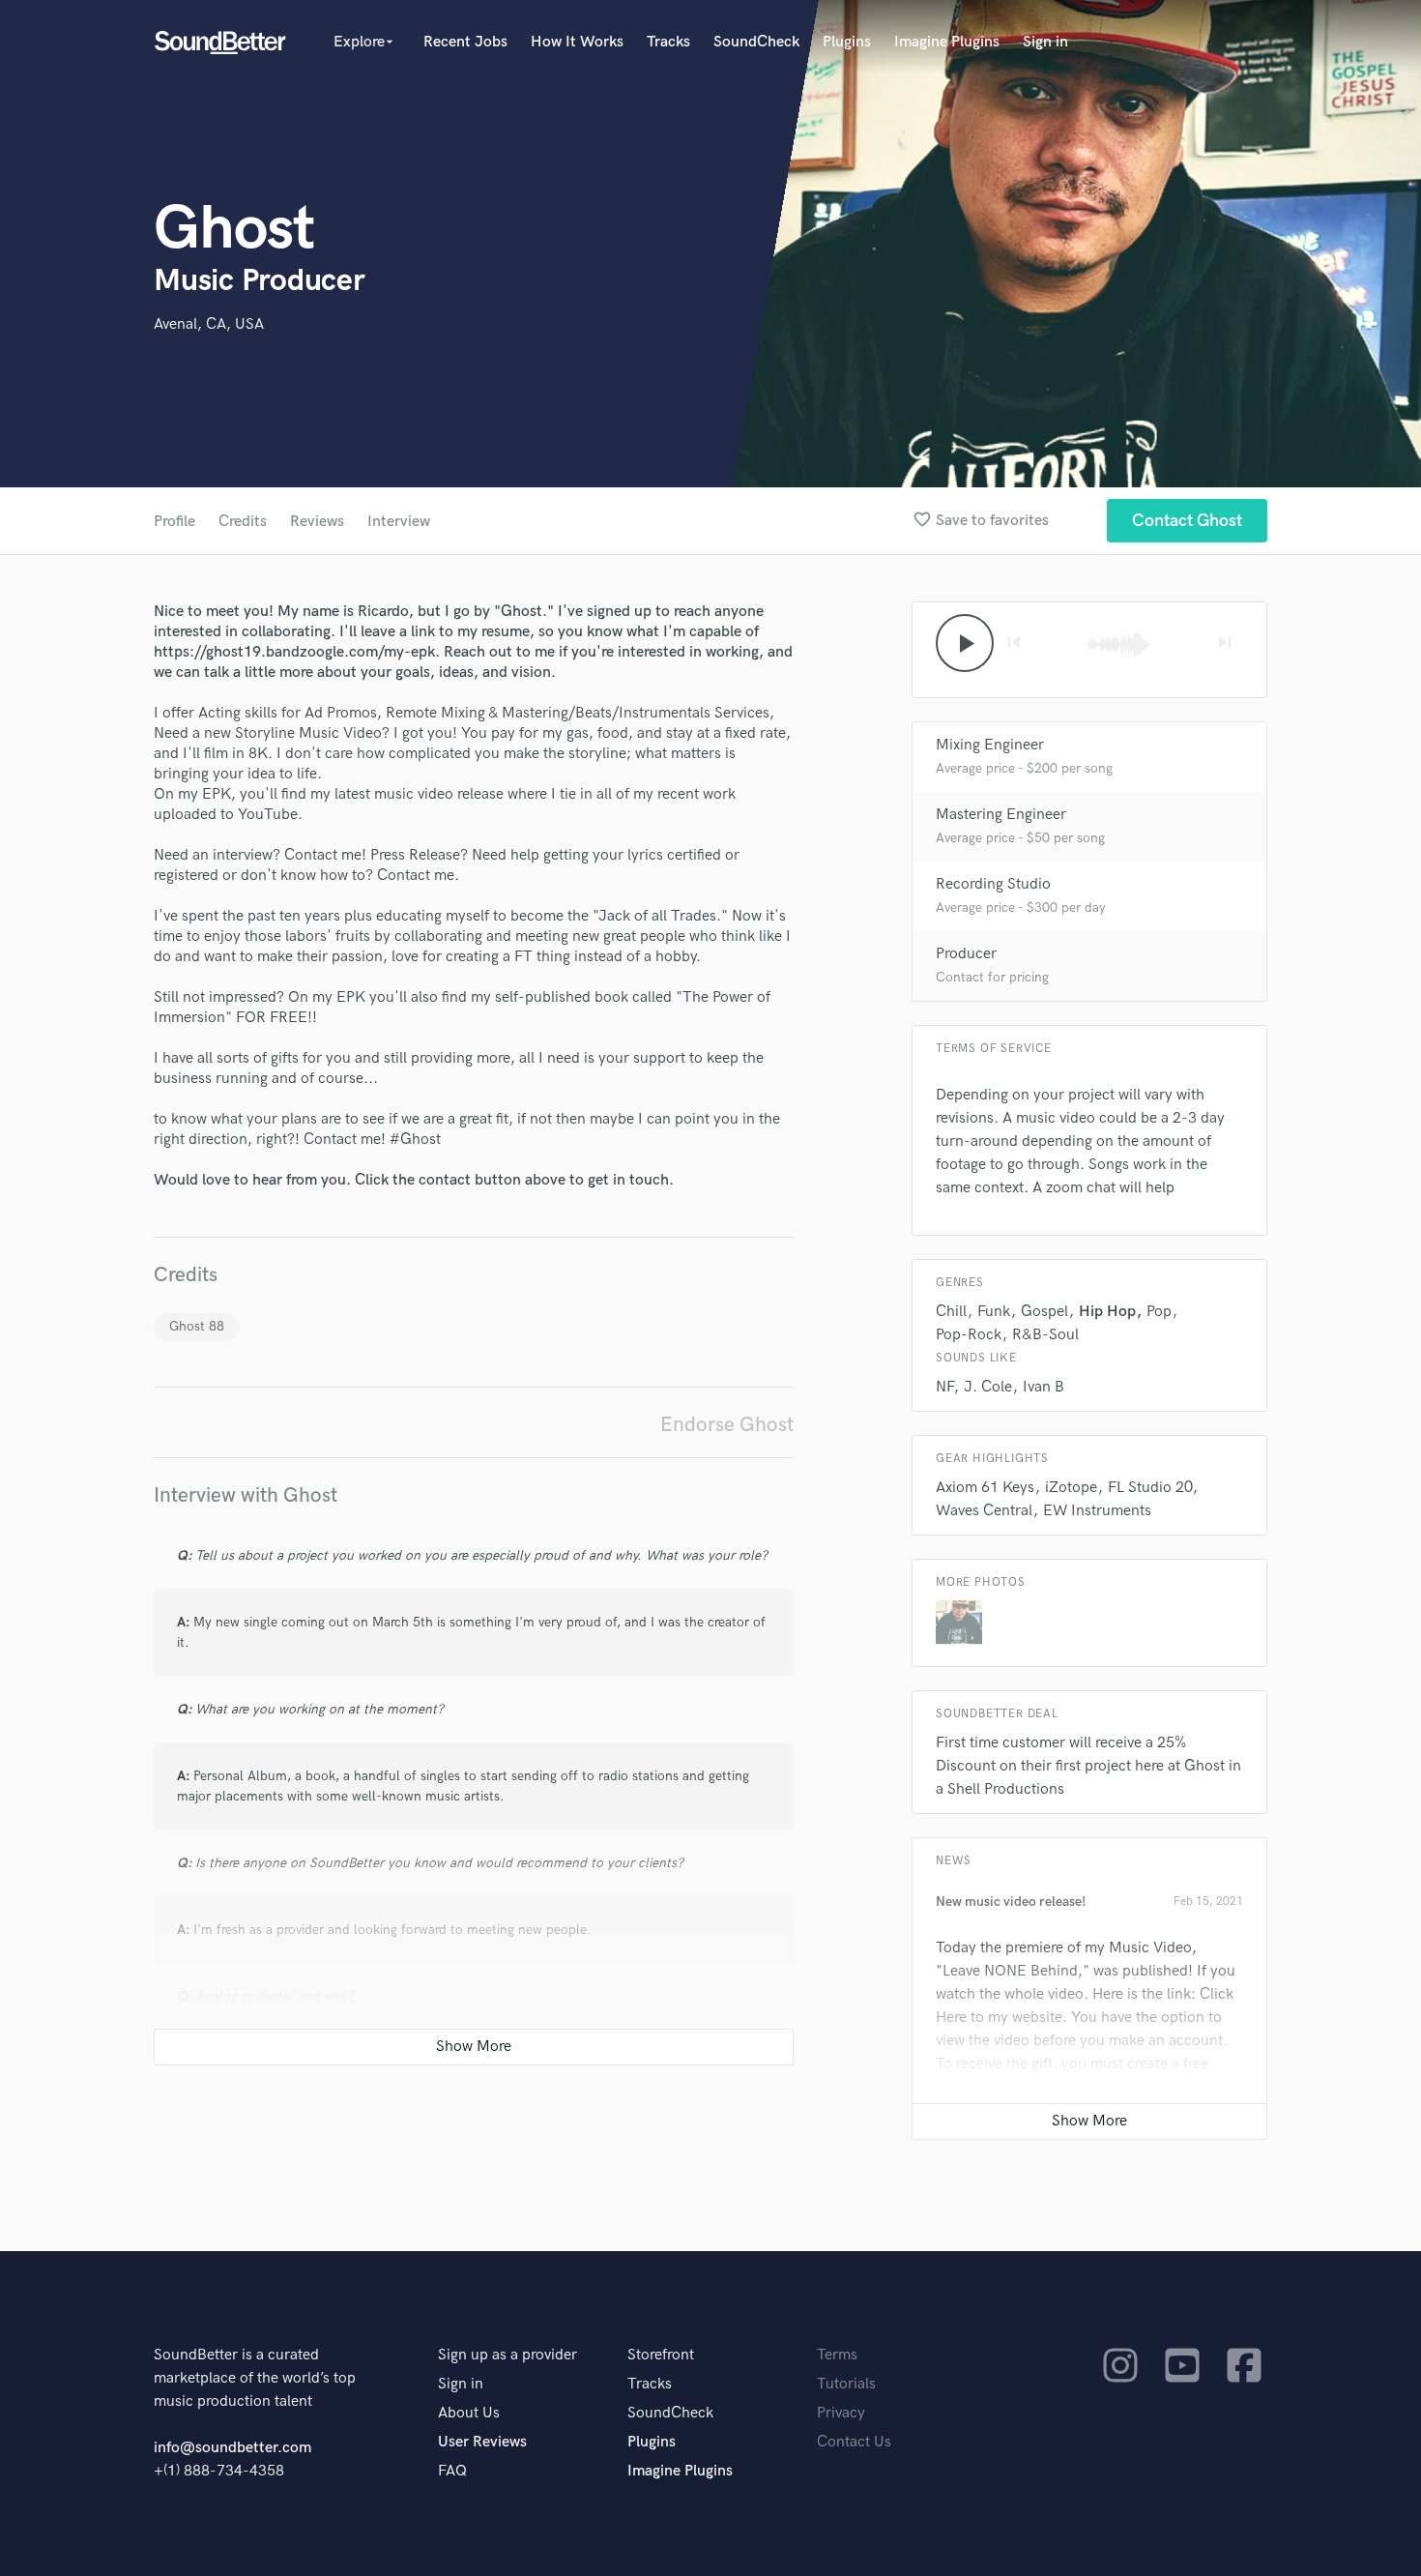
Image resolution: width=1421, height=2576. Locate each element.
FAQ (452, 2471)
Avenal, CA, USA (209, 324)
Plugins (847, 42)
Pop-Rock (969, 1335)
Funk (994, 1312)
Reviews (317, 522)
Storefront (661, 2355)
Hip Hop (1107, 1312)
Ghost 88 (197, 1326)
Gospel (1044, 1312)
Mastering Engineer (1001, 815)
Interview (399, 522)
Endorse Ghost (727, 1425)
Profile (174, 522)
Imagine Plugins (947, 42)
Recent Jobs (465, 42)
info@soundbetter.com (232, 2448)
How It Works (577, 42)
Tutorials (846, 2384)
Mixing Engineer (990, 745)
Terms (837, 2355)
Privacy (841, 2413)
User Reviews (482, 2442)
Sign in (1045, 42)
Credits (243, 522)
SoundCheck (756, 42)
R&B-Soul (1045, 1335)
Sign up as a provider (507, 2355)
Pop (1159, 1312)
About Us (469, 2413)
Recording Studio (993, 884)
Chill (951, 1312)
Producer (966, 954)
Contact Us (854, 2442)
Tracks (668, 42)
